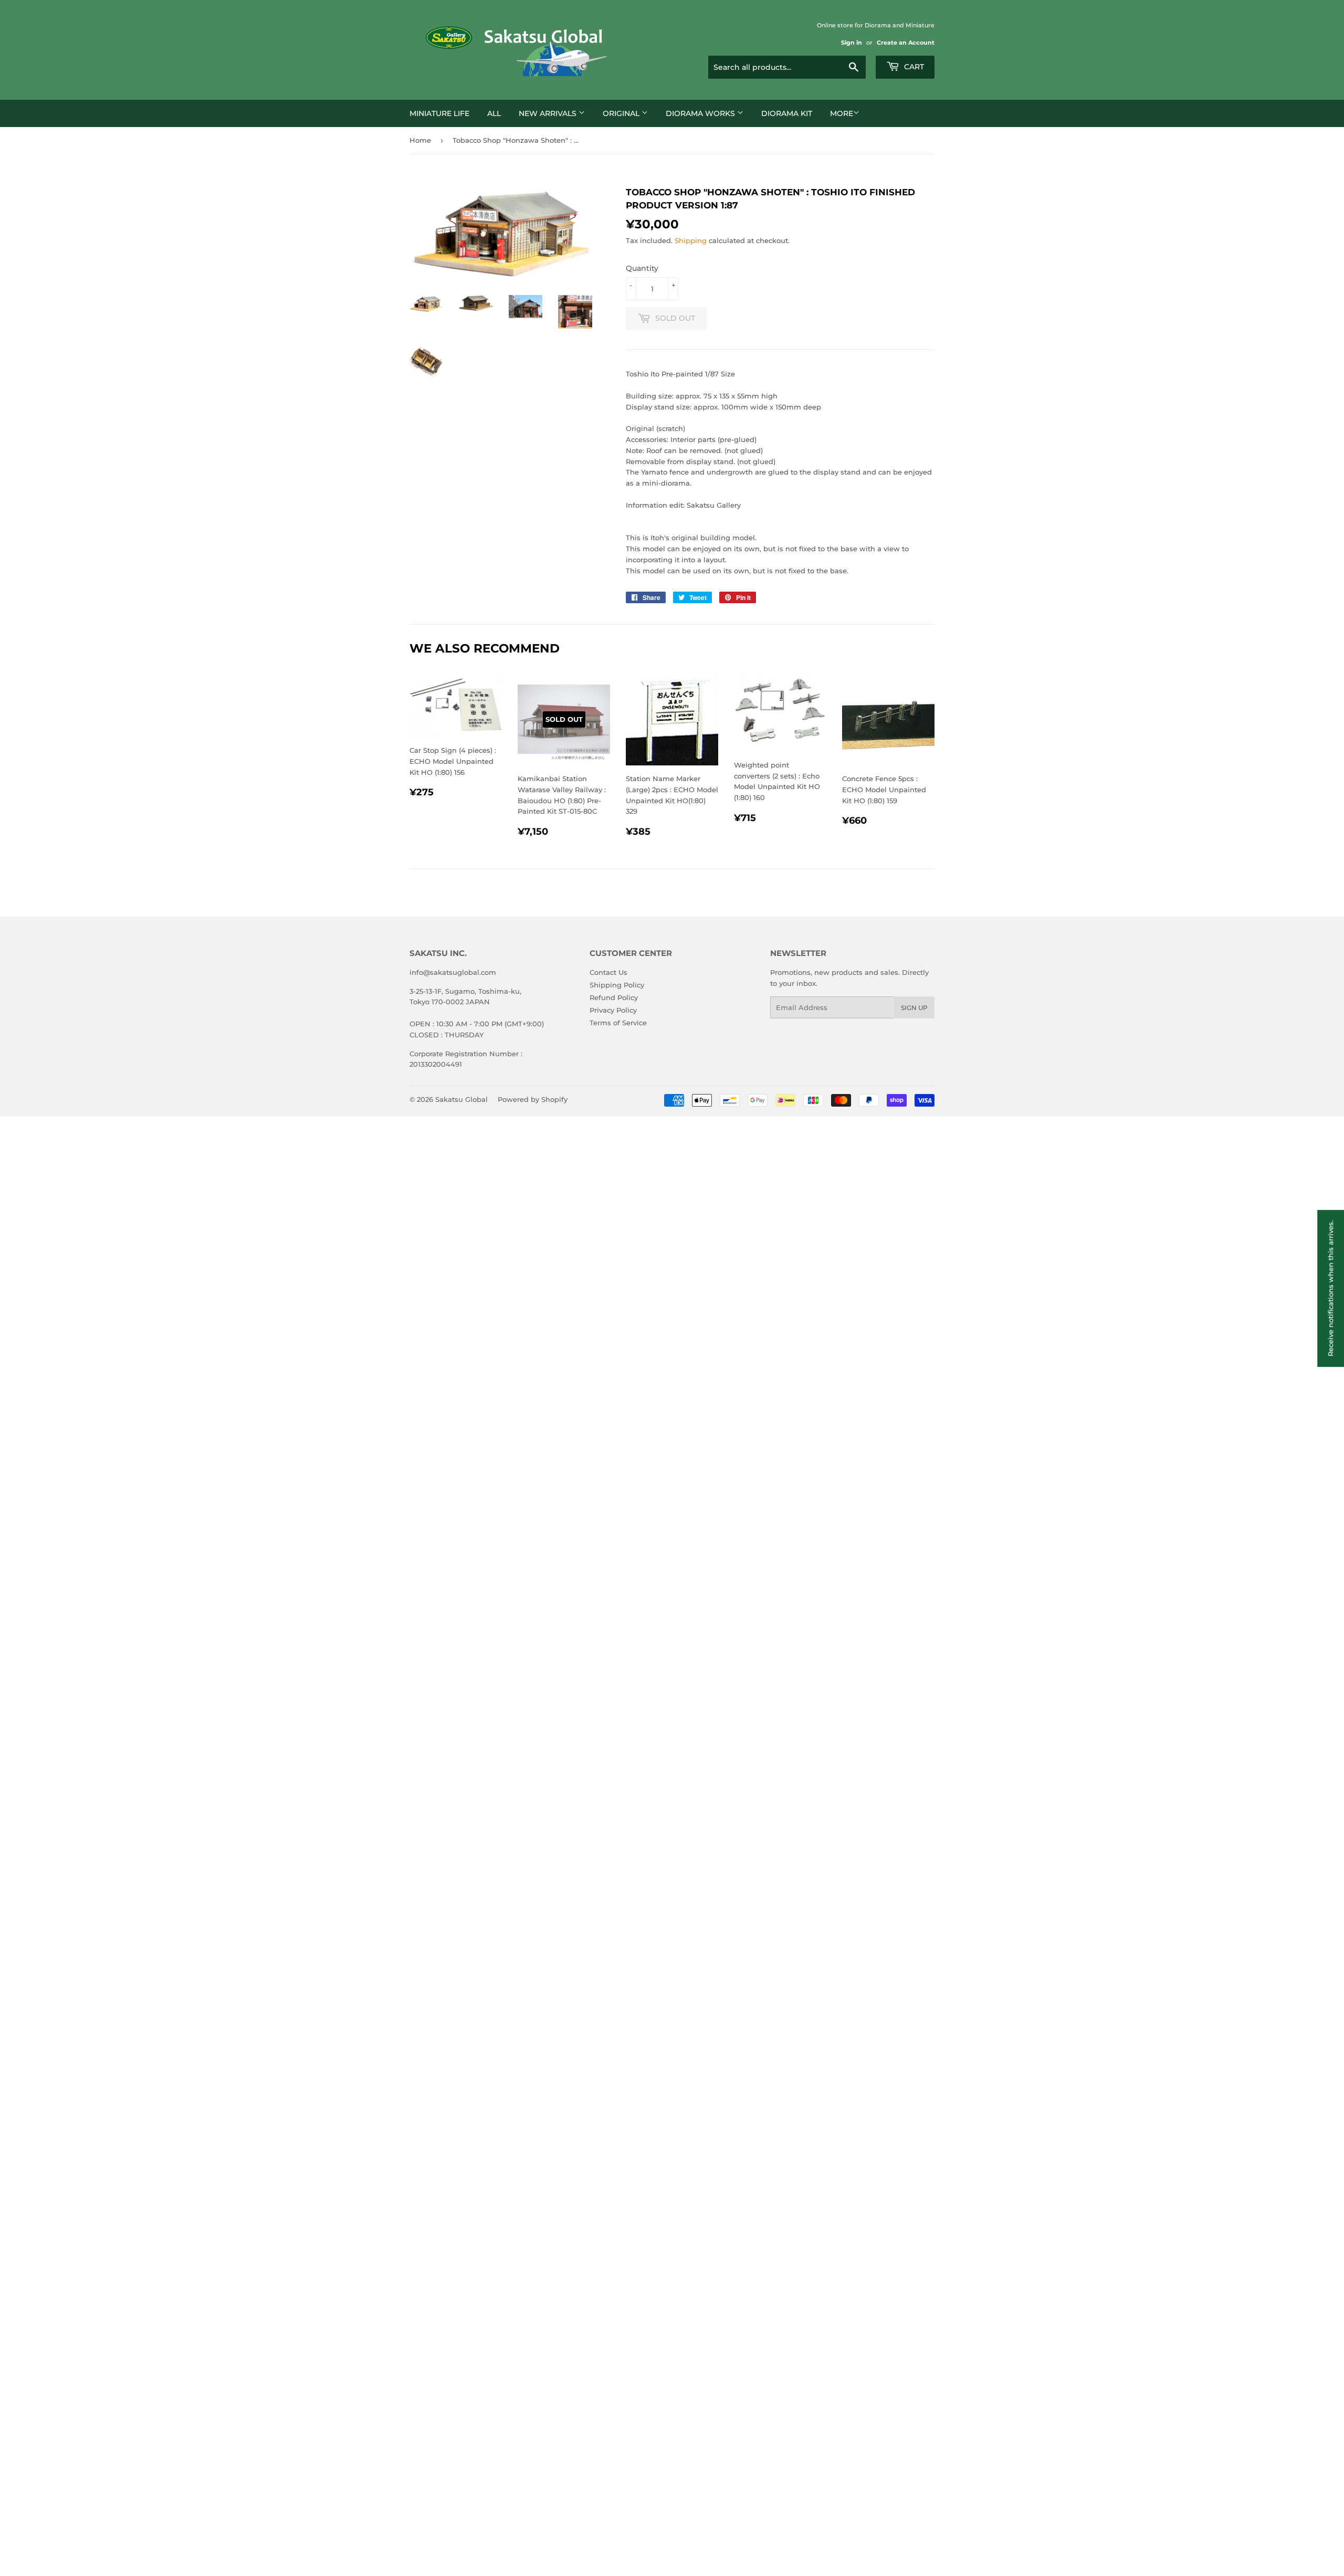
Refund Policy (614, 997)
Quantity (642, 268)
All (494, 113)
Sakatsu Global (461, 1099)
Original (622, 113)
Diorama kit (787, 113)
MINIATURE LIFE (439, 113)
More (842, 113)
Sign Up (914, 1008)
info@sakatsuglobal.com (453, 972)
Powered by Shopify (533, 1099)
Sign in (852, 43)
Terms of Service (618, 1023)
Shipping (691, 240)
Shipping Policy (617, 985)
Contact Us (608, 972)
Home (420, 140)
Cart (913, 67)
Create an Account (906, 43)
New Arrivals (549, 113)
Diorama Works (701, 113)
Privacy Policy (613, 1010)
